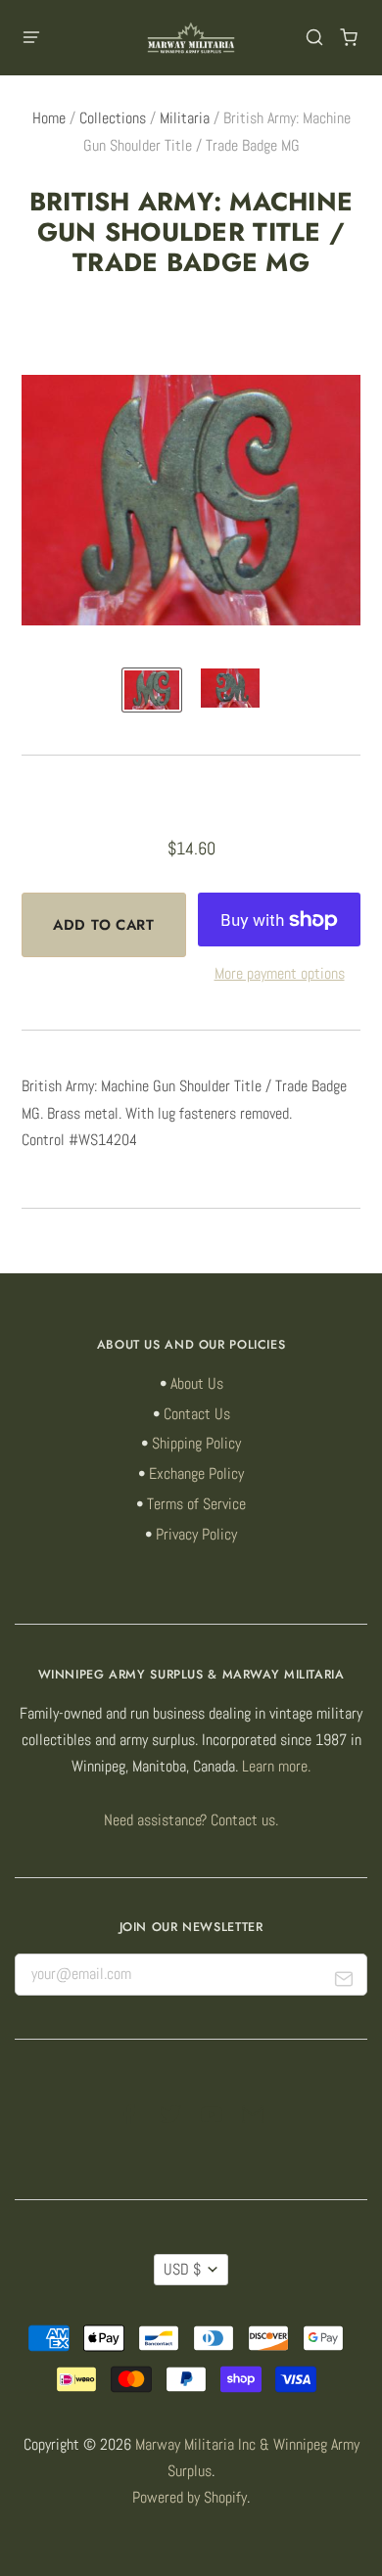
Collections (113, 118)
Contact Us (197, 1414)
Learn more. (276, 1767)
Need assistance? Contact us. (191, 1820)
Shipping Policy (196, 1444)
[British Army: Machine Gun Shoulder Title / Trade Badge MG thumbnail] (152, 690)
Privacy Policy (196, 1535)
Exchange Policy (196, 1474)
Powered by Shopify (190, 2498)
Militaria (185, 118)
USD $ (182, 2270)
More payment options (280, 974)
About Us (197, 1384)
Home (49, 118)
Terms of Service (196, 1504)
